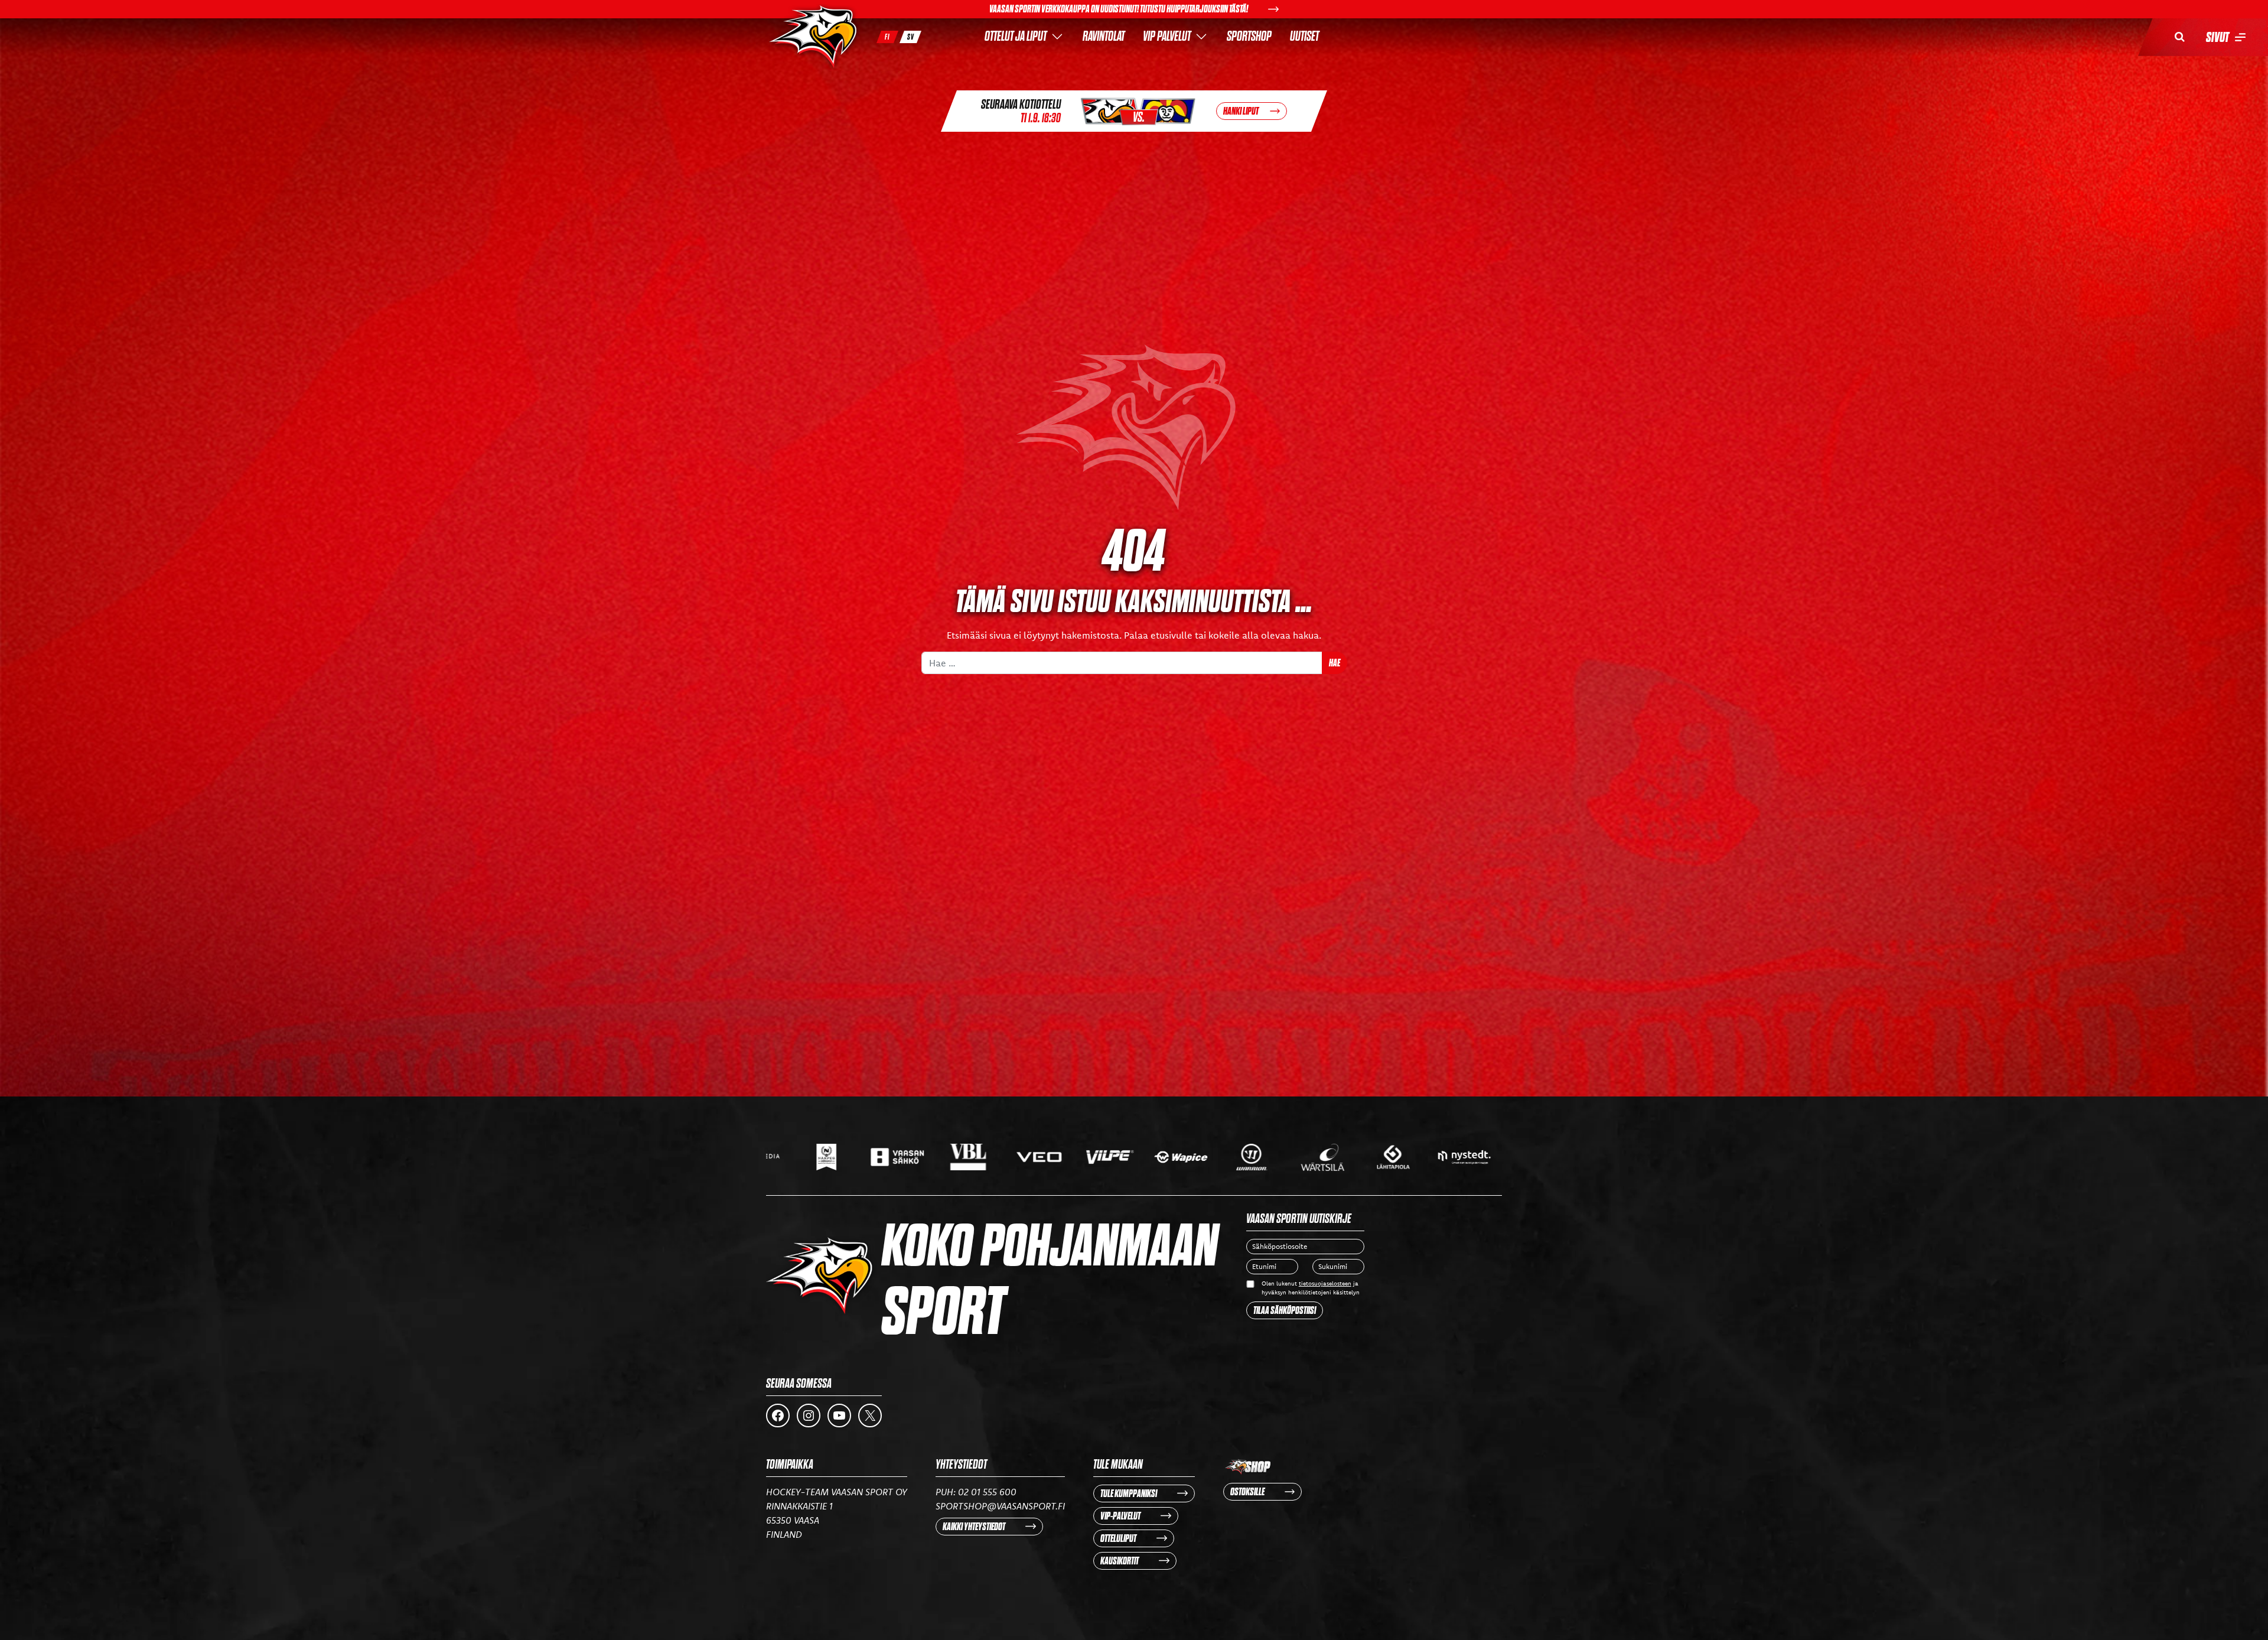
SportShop (1249, 36)
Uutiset (1304, 36)
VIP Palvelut (1167, 36)
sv (911, 37)
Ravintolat (1104, 36)
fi (887, 37)
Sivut (2218, 37)
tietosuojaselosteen (1325, 1283)
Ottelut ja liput (1016, 36)
